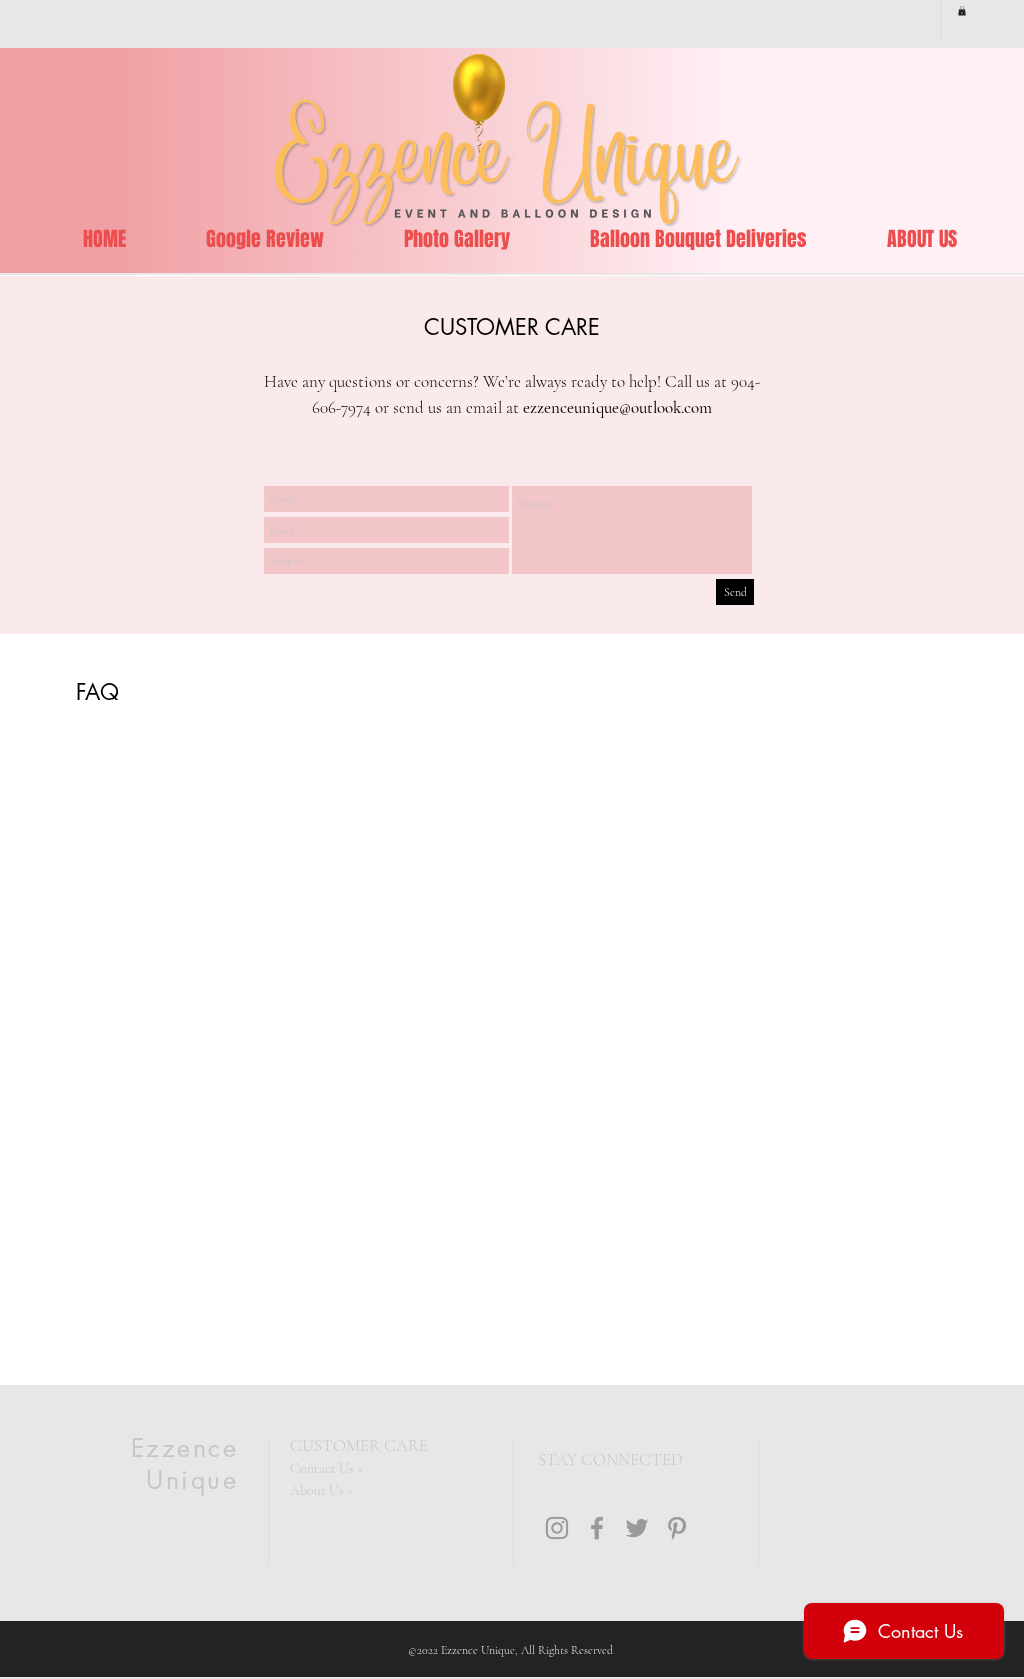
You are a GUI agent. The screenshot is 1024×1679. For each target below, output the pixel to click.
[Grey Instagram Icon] (557, 1528)
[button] (962, 11)
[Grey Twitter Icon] (637, 1528)
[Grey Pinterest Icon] (677, 1528)
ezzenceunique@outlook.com (617, 407)
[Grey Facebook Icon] (597, 1528)
